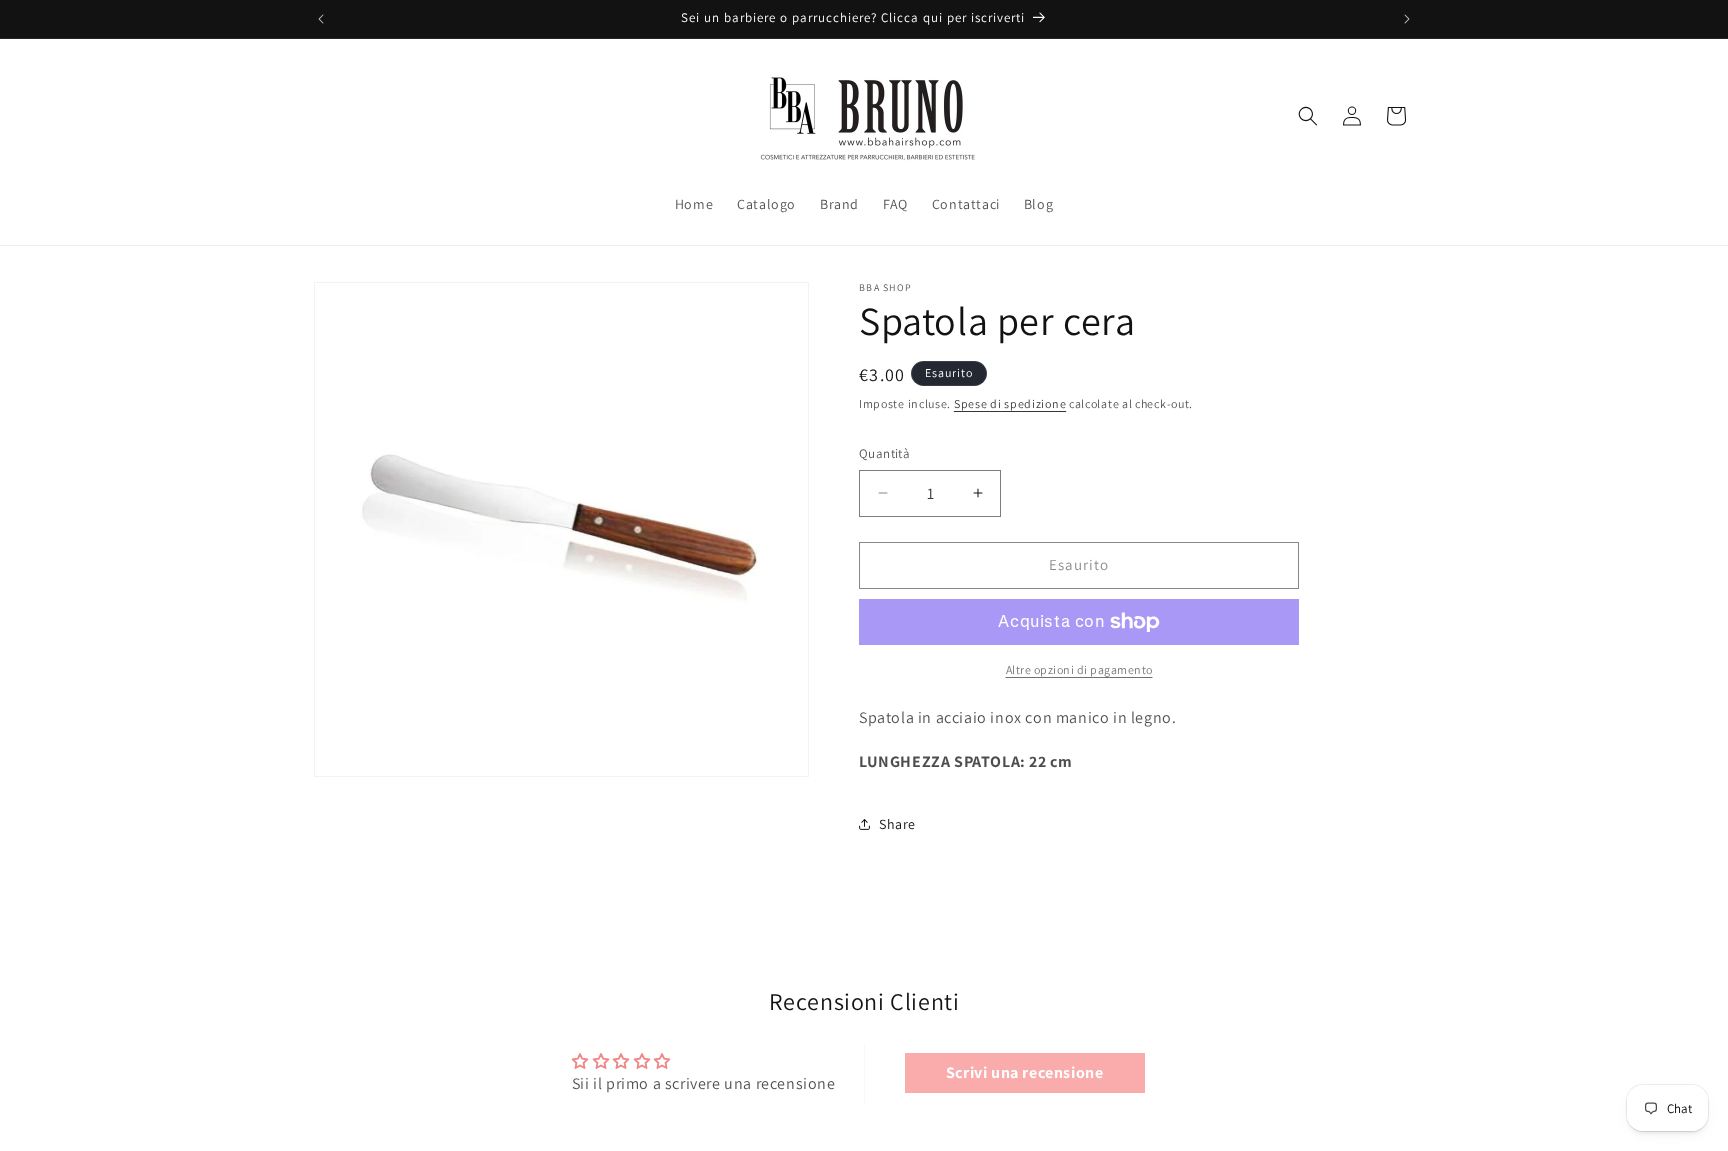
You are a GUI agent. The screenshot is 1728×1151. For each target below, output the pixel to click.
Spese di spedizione (1010, 403)
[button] (1308, 116)
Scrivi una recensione (1025, 1072)
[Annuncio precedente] (321, 19)
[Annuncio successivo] (1407, 19)
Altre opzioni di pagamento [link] (1079, 669)
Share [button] (897, 824)
